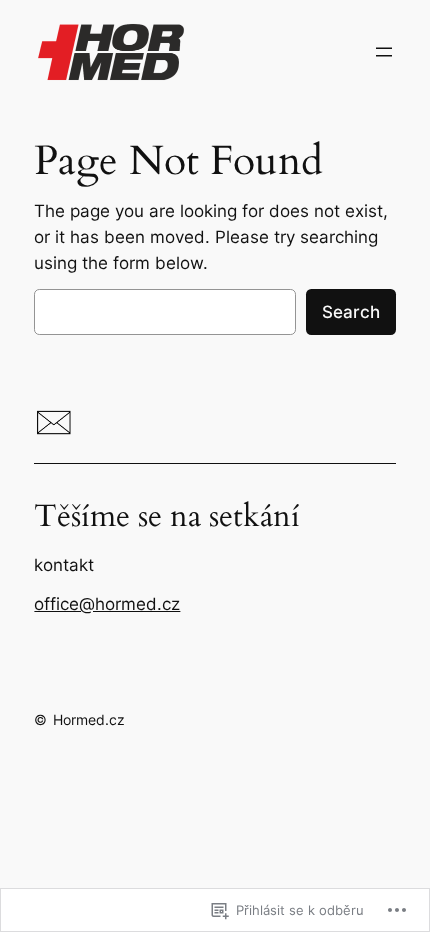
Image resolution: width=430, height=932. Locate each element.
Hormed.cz (89, 719)
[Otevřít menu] (384, 52)
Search (351, 312)
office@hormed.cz (107, 604)
